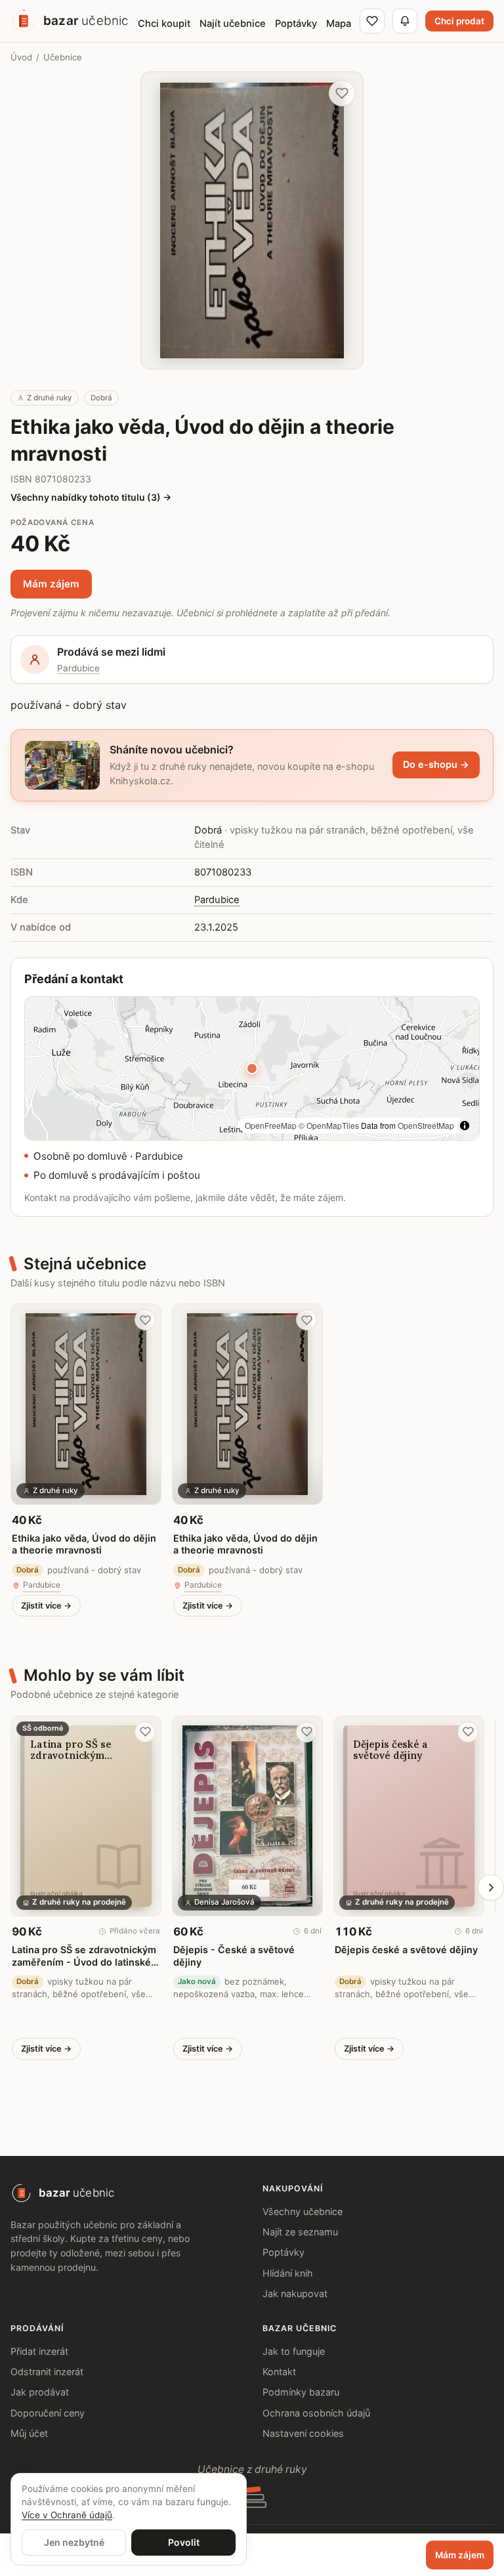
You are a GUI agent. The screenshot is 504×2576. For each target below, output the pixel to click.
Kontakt (279, 2372)
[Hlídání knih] (405, 21)
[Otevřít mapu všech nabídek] (252, 1068)
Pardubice (78, 668)
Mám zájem (51, 584)
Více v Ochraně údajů (67, 2515)
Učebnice (63, 57)
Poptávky (283, 2252)
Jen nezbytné (74, 2542)
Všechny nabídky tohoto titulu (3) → (91, 497)
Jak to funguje (294, 2351)
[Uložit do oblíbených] (342, 93)
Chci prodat (459, 21)
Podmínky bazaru (301, 2392)
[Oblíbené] (372, 21)
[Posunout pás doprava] (491, 1888)
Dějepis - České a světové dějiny (234, 1955)
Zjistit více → (46, 1606)
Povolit (184, 2542)
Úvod (21, 57)
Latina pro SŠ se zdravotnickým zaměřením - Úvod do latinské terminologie (84, 1956)
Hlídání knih (288, 2273)
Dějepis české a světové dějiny (406, 1950)
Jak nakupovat (295, 2293)
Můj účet (29, 2433)
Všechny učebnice (303, 2211)
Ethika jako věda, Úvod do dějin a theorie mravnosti (84, 1544)
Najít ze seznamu (300, 2232)
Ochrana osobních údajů (316, 2413)
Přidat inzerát (39, 2351)
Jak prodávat (40, 2392)
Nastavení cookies (303, 2433)
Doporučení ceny (48, 2413)
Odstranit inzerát (47, 2372)
